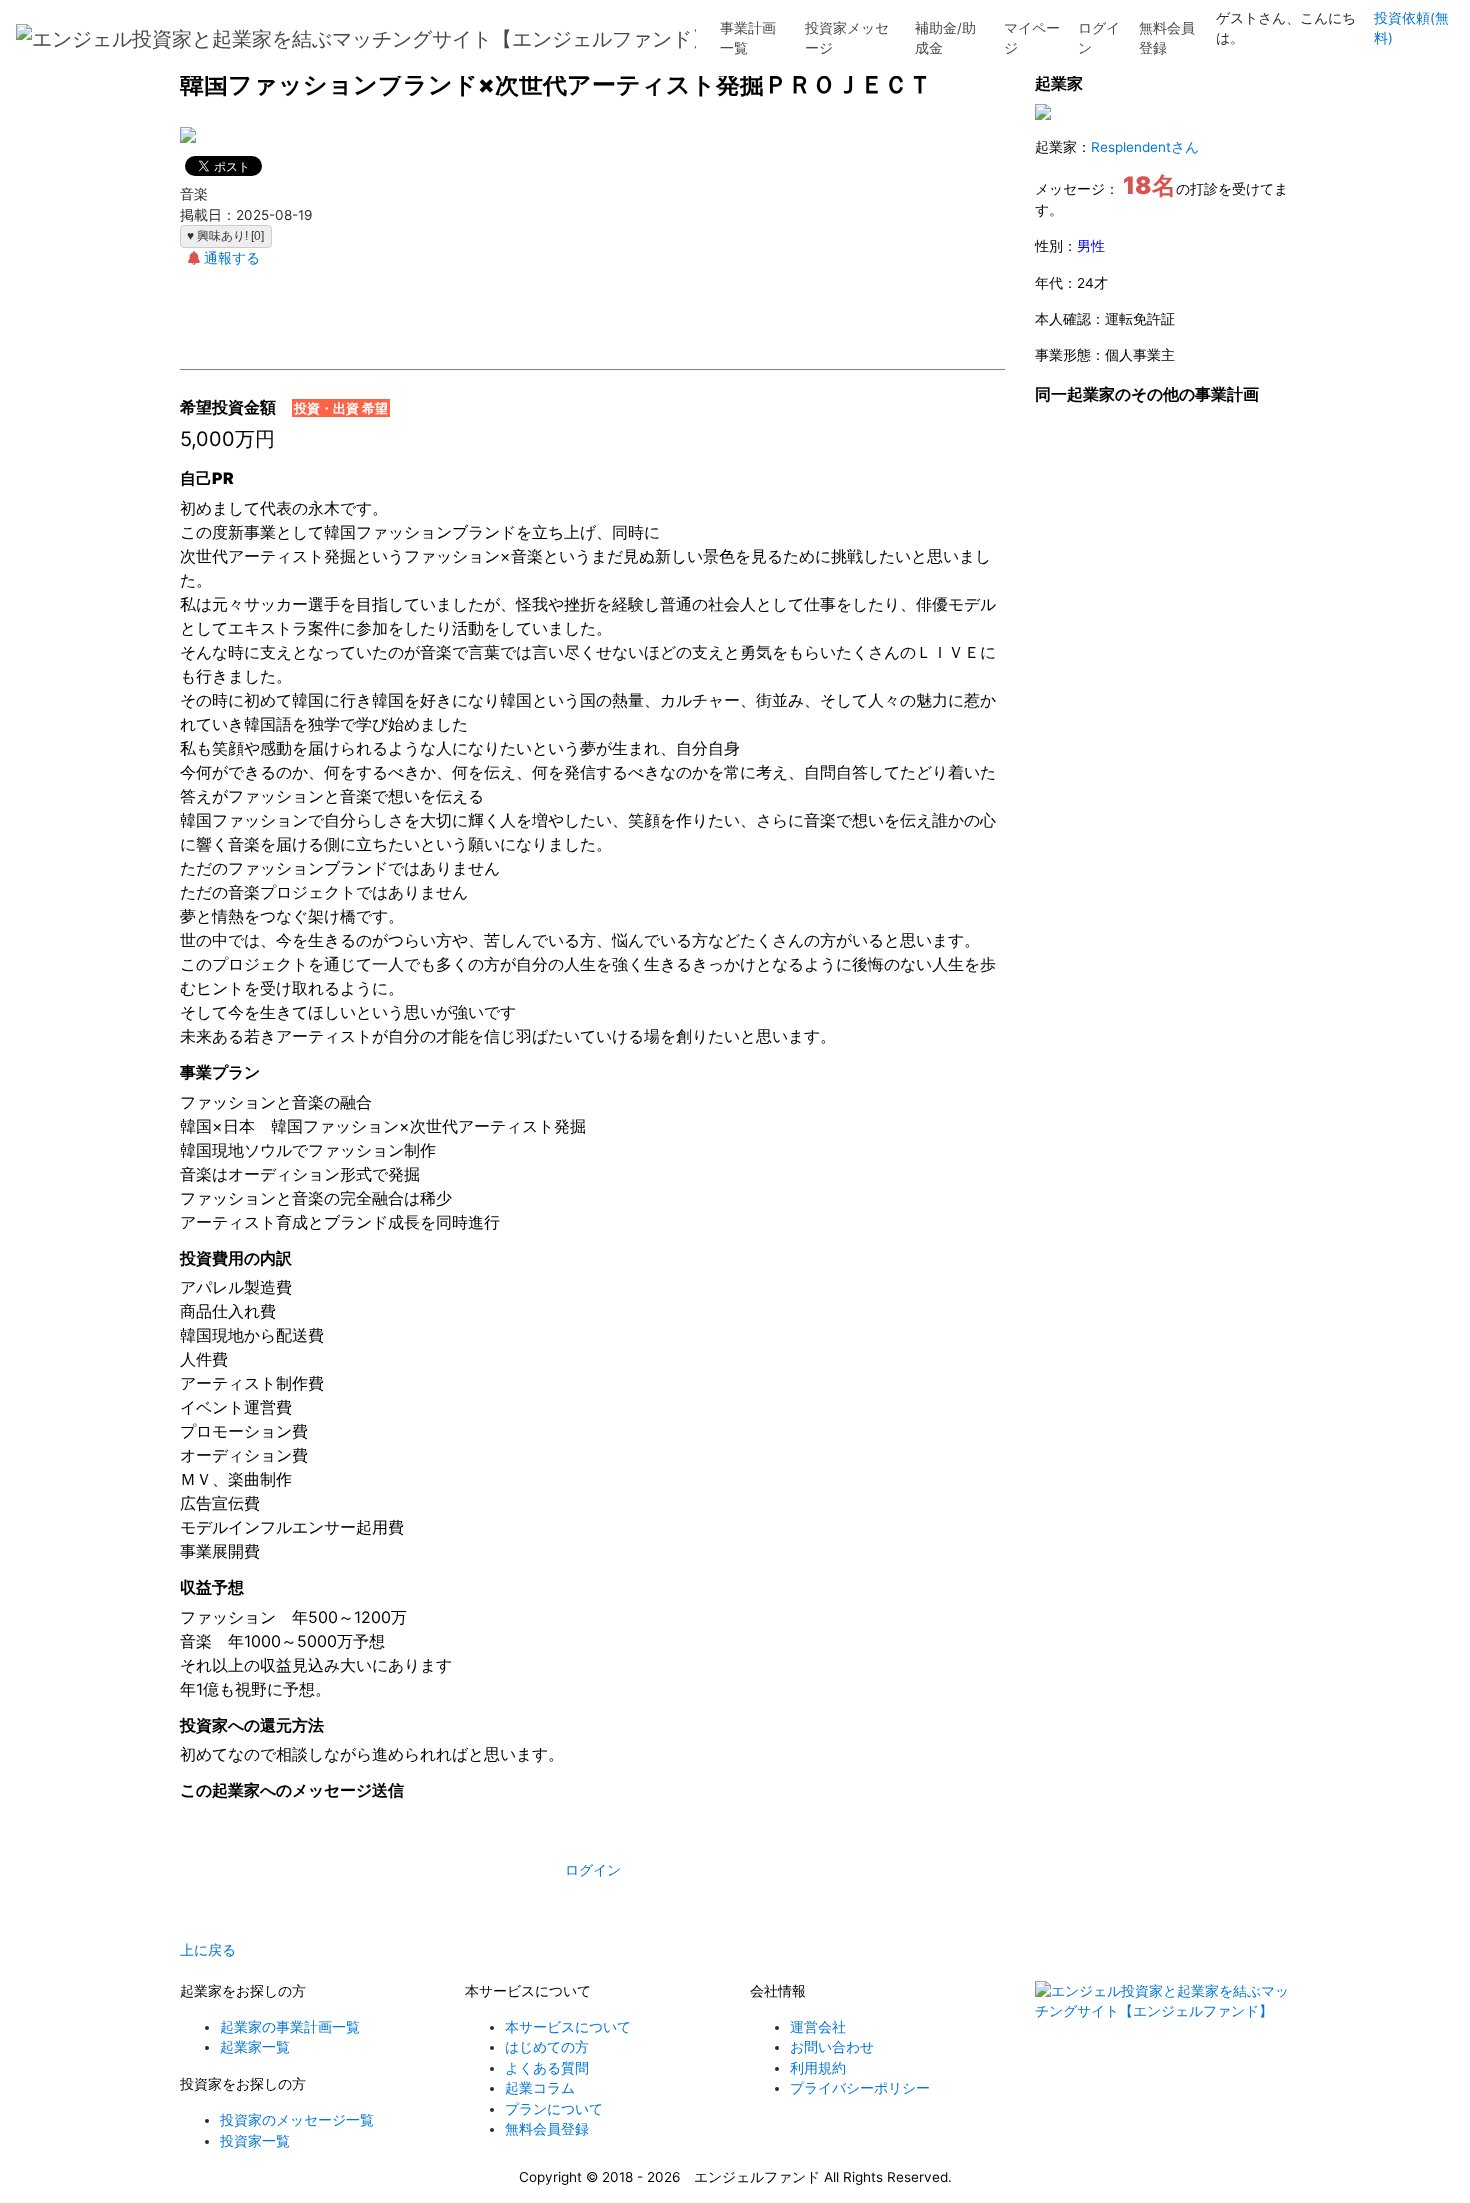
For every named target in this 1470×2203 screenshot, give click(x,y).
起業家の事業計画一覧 (290, 2027)
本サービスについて (568, 2027)
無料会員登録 (1167, 38)
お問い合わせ (832, 2047)
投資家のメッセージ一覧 (297, 2120)
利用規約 (818, 2068)
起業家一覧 (255, 2047)
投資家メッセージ (847, 38)
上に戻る (208, 1950)
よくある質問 (547, 2068)
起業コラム (540, 2088)
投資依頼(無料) (1411, 28)
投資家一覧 (255, 2141)
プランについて (554, 2109)
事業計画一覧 (748, 38)
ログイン (1099, 38)
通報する (232, 258)
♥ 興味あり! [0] (225, 236)
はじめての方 (547, 2047)
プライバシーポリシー (860, 2088)
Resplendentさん (1145, 147)
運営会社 (818, 2027)
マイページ (1032, 38)
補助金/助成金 (945, 38)
